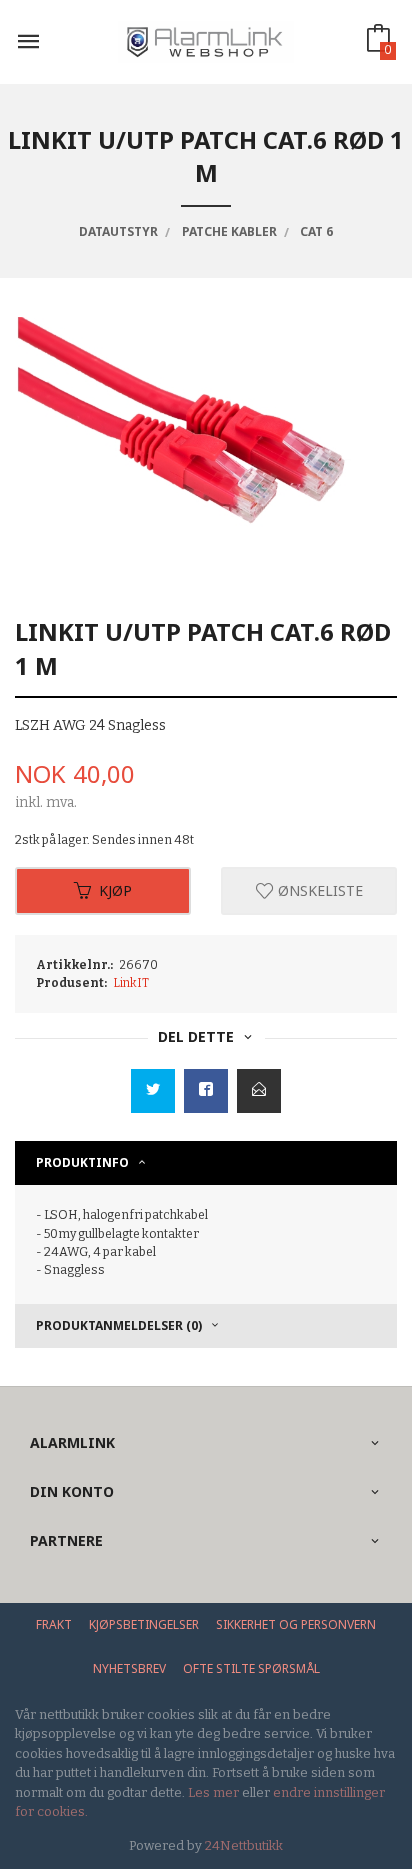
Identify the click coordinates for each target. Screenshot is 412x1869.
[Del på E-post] (259, 1091)
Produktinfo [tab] (82, 1162)
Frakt (54, 1624)
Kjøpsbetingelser (144, 1624)
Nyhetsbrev (129, 1668)
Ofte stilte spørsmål (251, 1668)
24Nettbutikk (244, 1845)
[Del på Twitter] (153, 1091)
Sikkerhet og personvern (296, 1624)
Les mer (213, 1792)
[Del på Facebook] (206, 1091)
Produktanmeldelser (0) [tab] (119, 1325)
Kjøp (115, 890)
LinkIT (131, 983)
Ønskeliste (318, 890)
